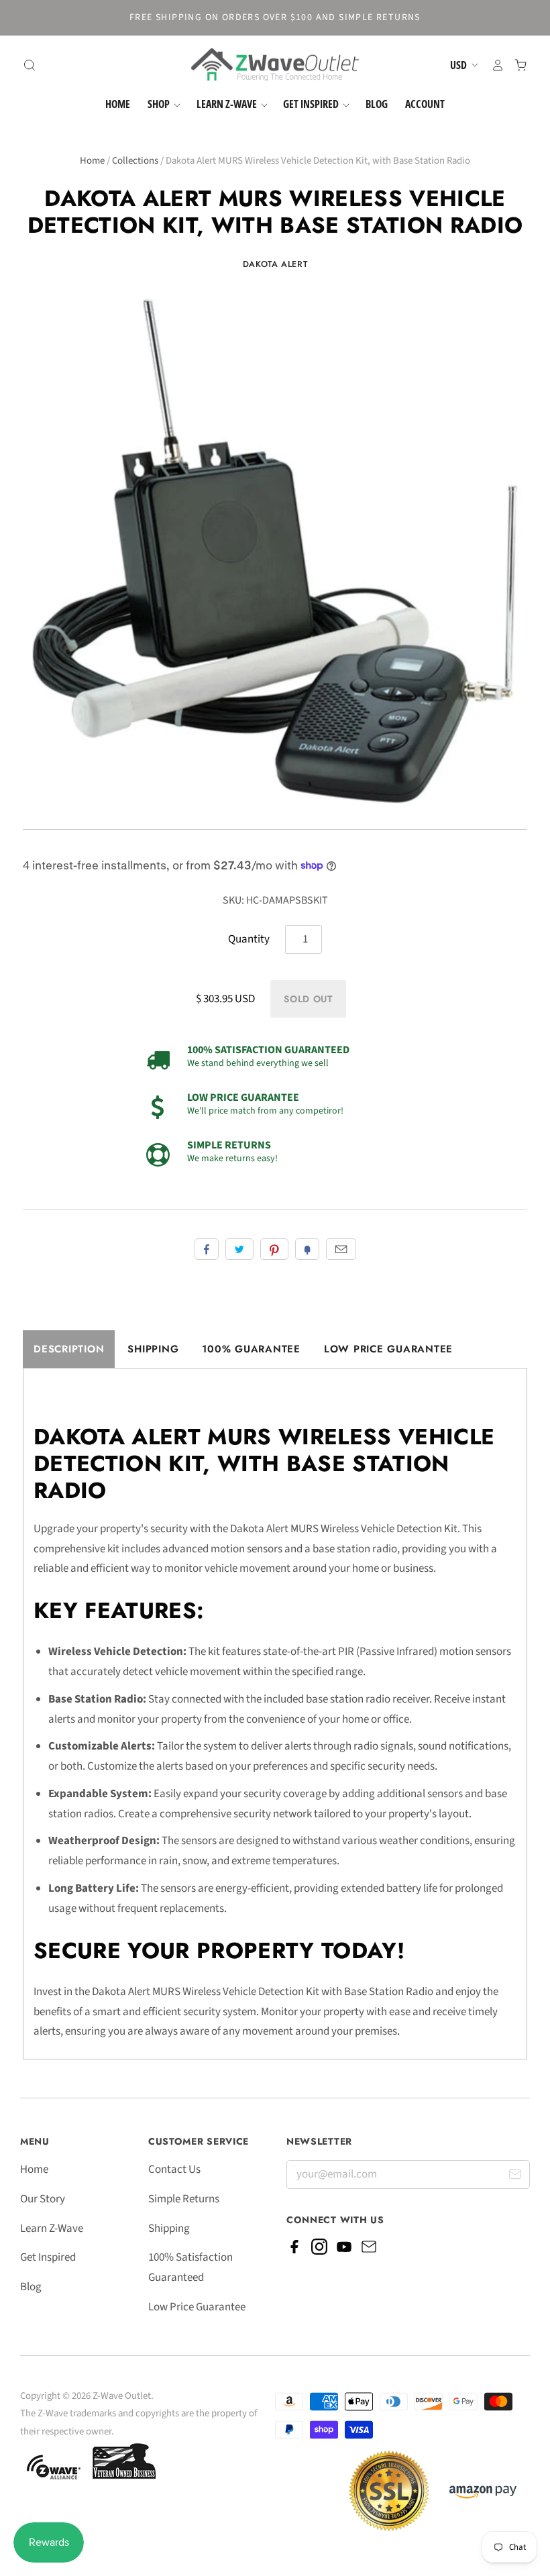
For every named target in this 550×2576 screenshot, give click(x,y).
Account (425, 104)
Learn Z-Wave (228, 104)
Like (207, 1249)
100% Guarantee (251, 1349)
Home (118, 104)
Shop (160, 104)
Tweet (239, 1249)
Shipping (153, 1349)
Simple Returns (184, 2199)
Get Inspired (312, 104)
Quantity (249, 939)
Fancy (307, 1249)
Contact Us (174, 2169)
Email (341, 1249)
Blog (377, 104)
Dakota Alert (275, 264)
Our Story (43, 2199)
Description (69, 1349)
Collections (135, 161)
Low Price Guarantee (388, 1349)
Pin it (274, 1249)
